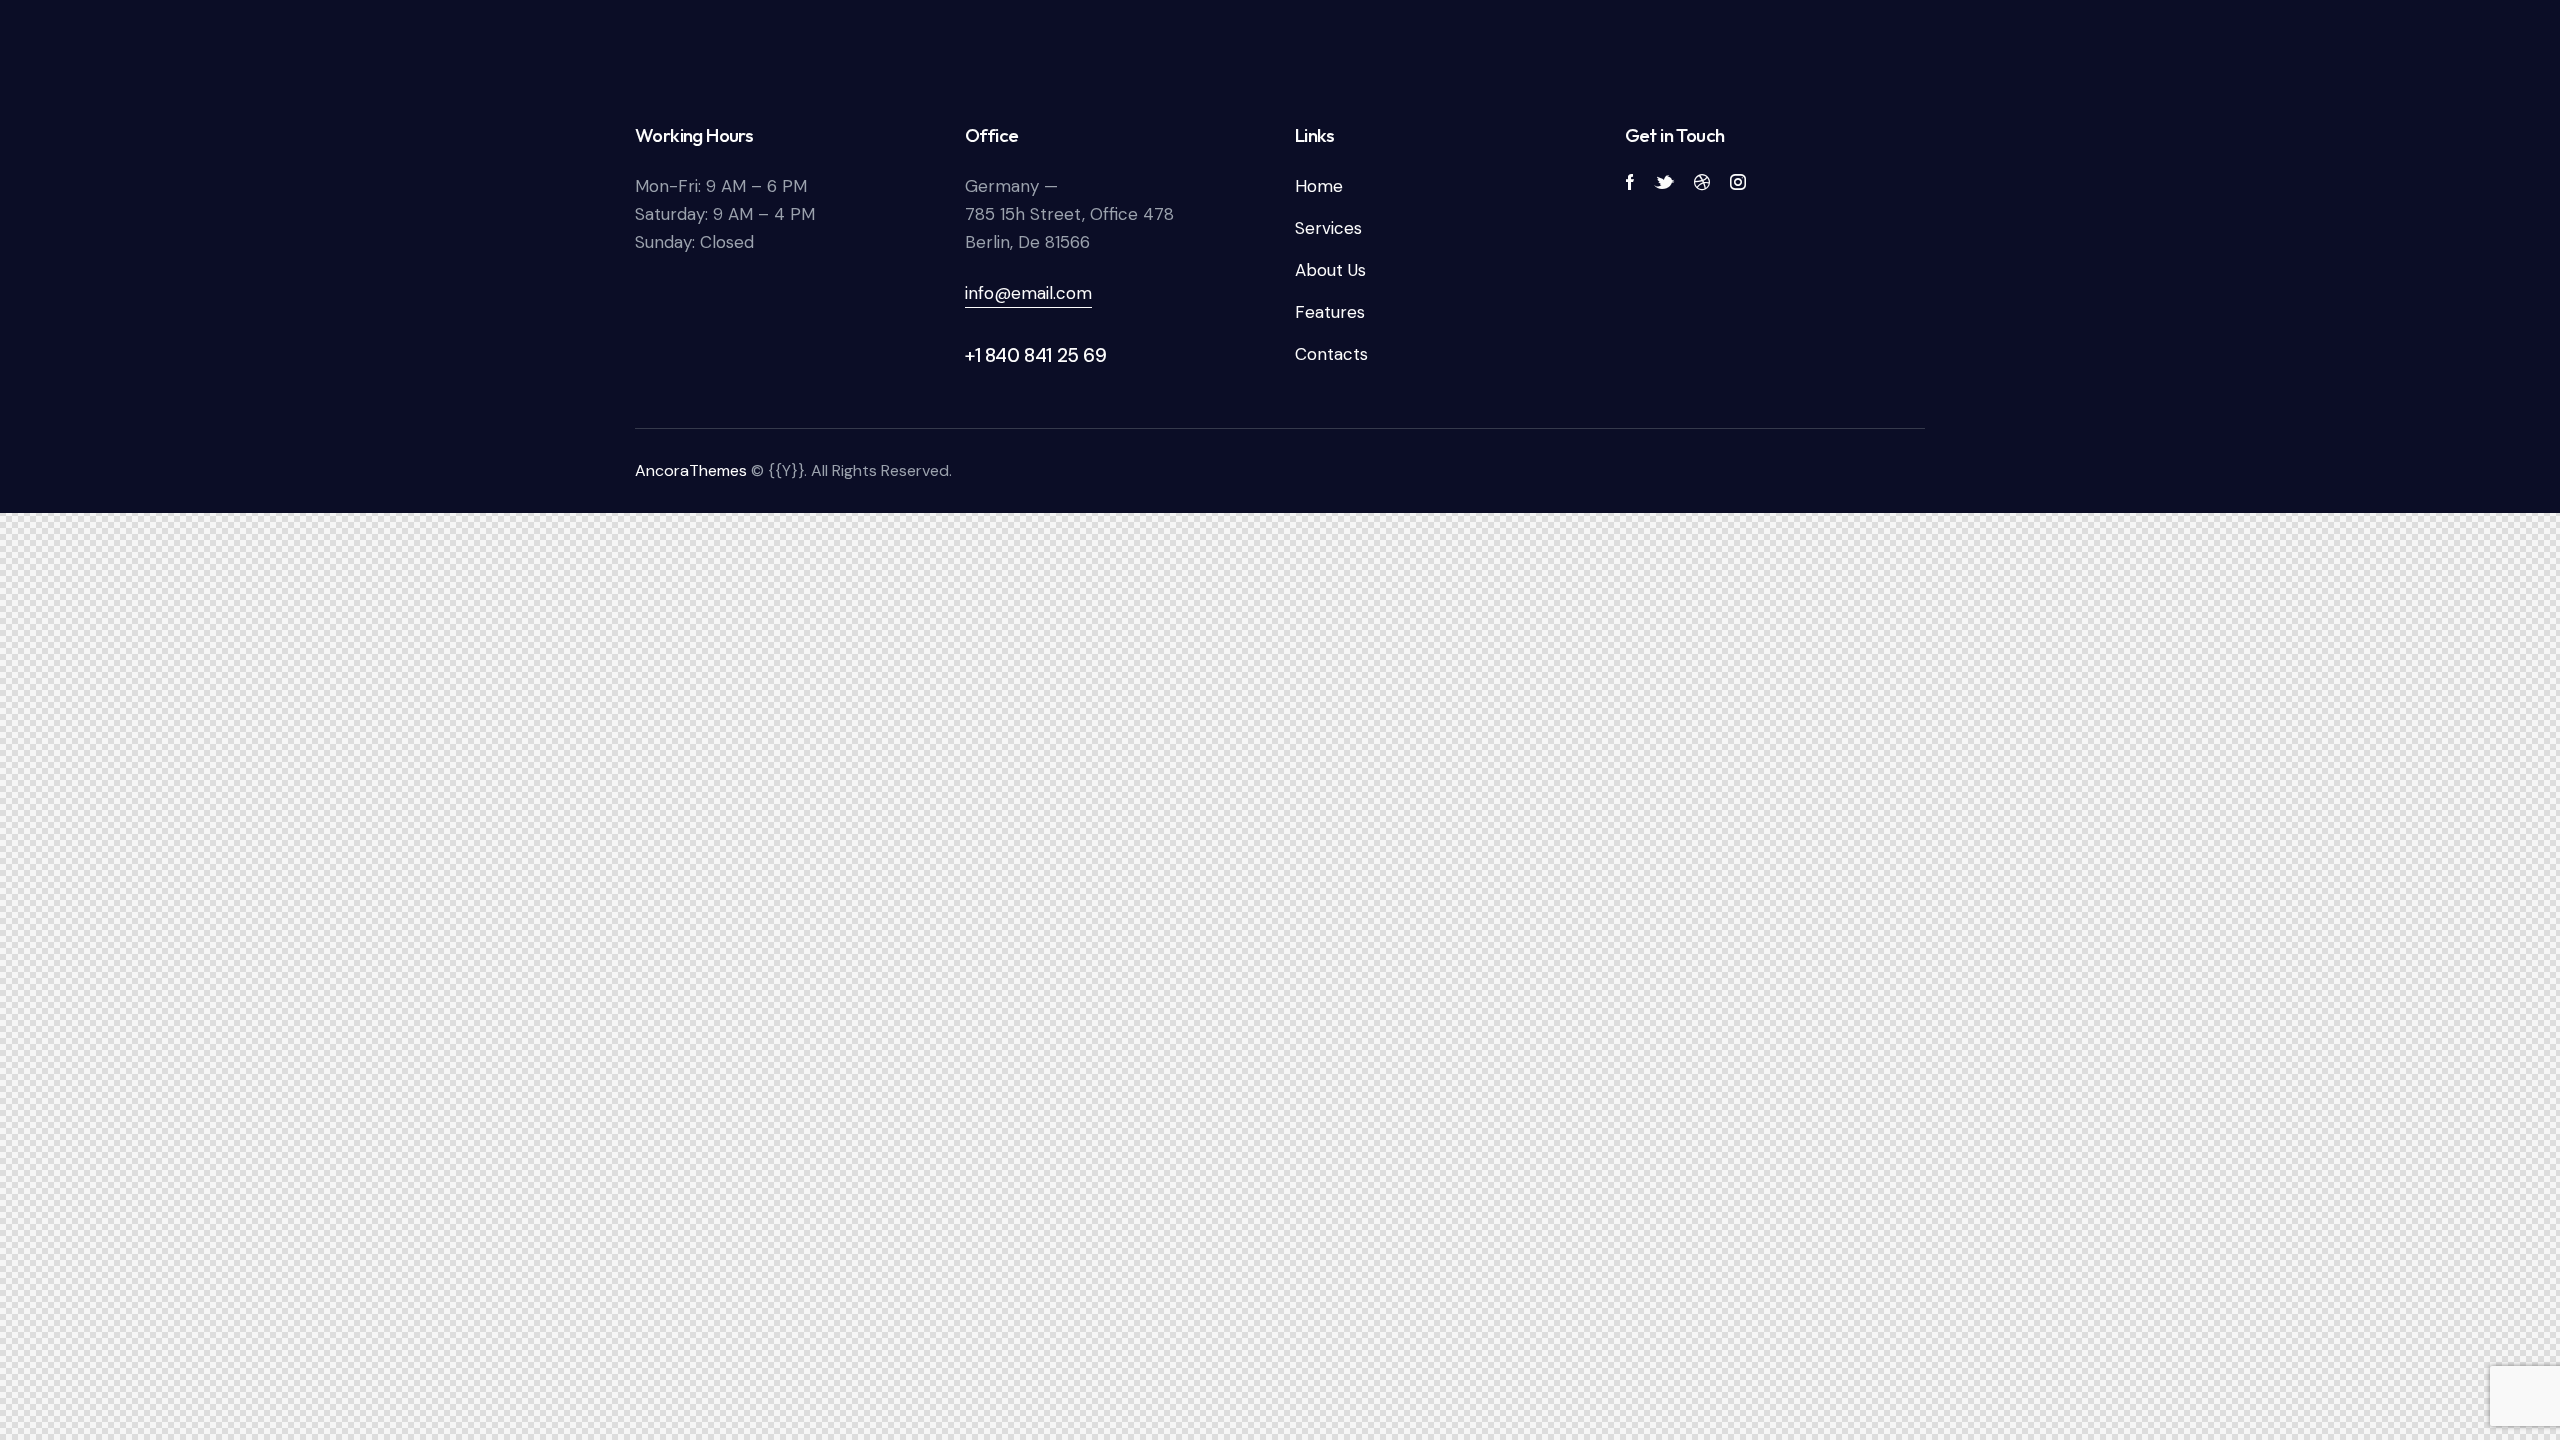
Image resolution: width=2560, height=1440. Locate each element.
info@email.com (1028, 293)
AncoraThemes (691, 470)
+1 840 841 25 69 (1036, 355)
